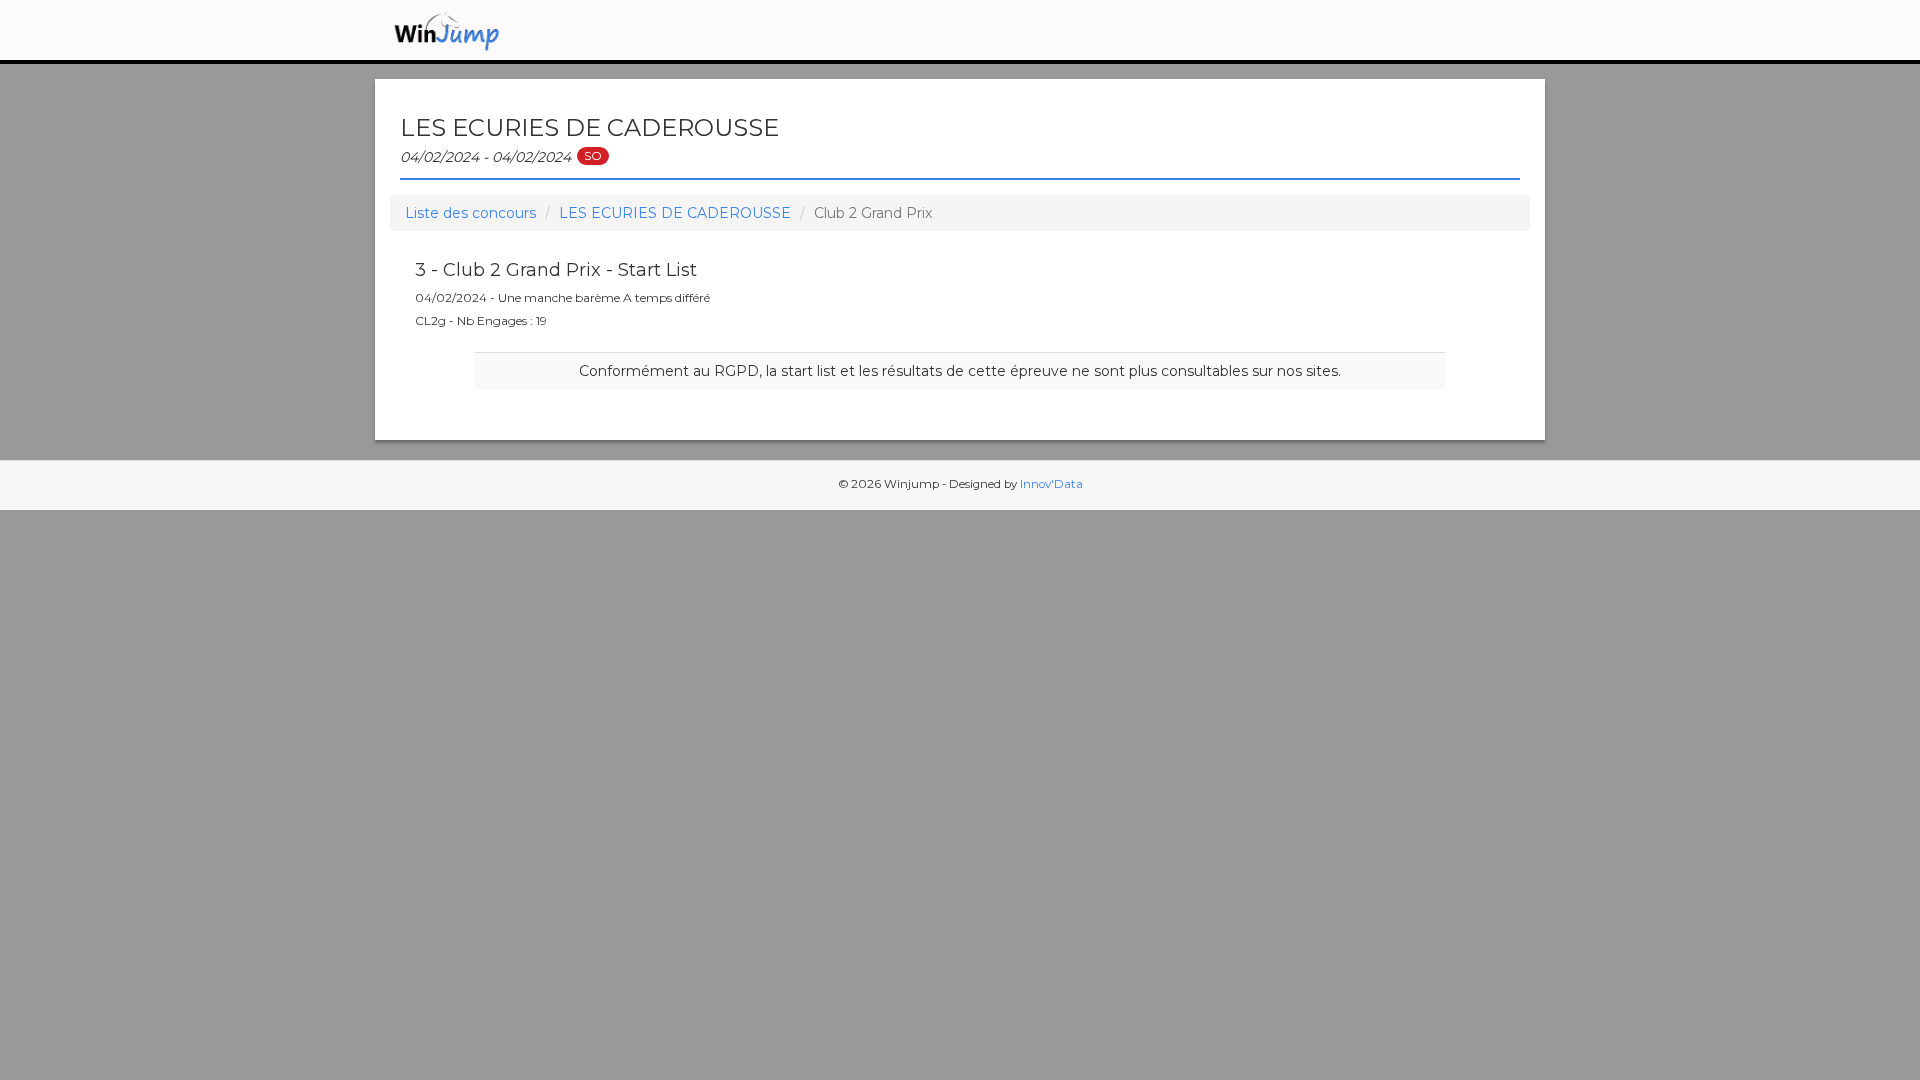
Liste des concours (470, 213)
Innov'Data (1051, 484)
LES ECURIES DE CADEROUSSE (675, 213)
